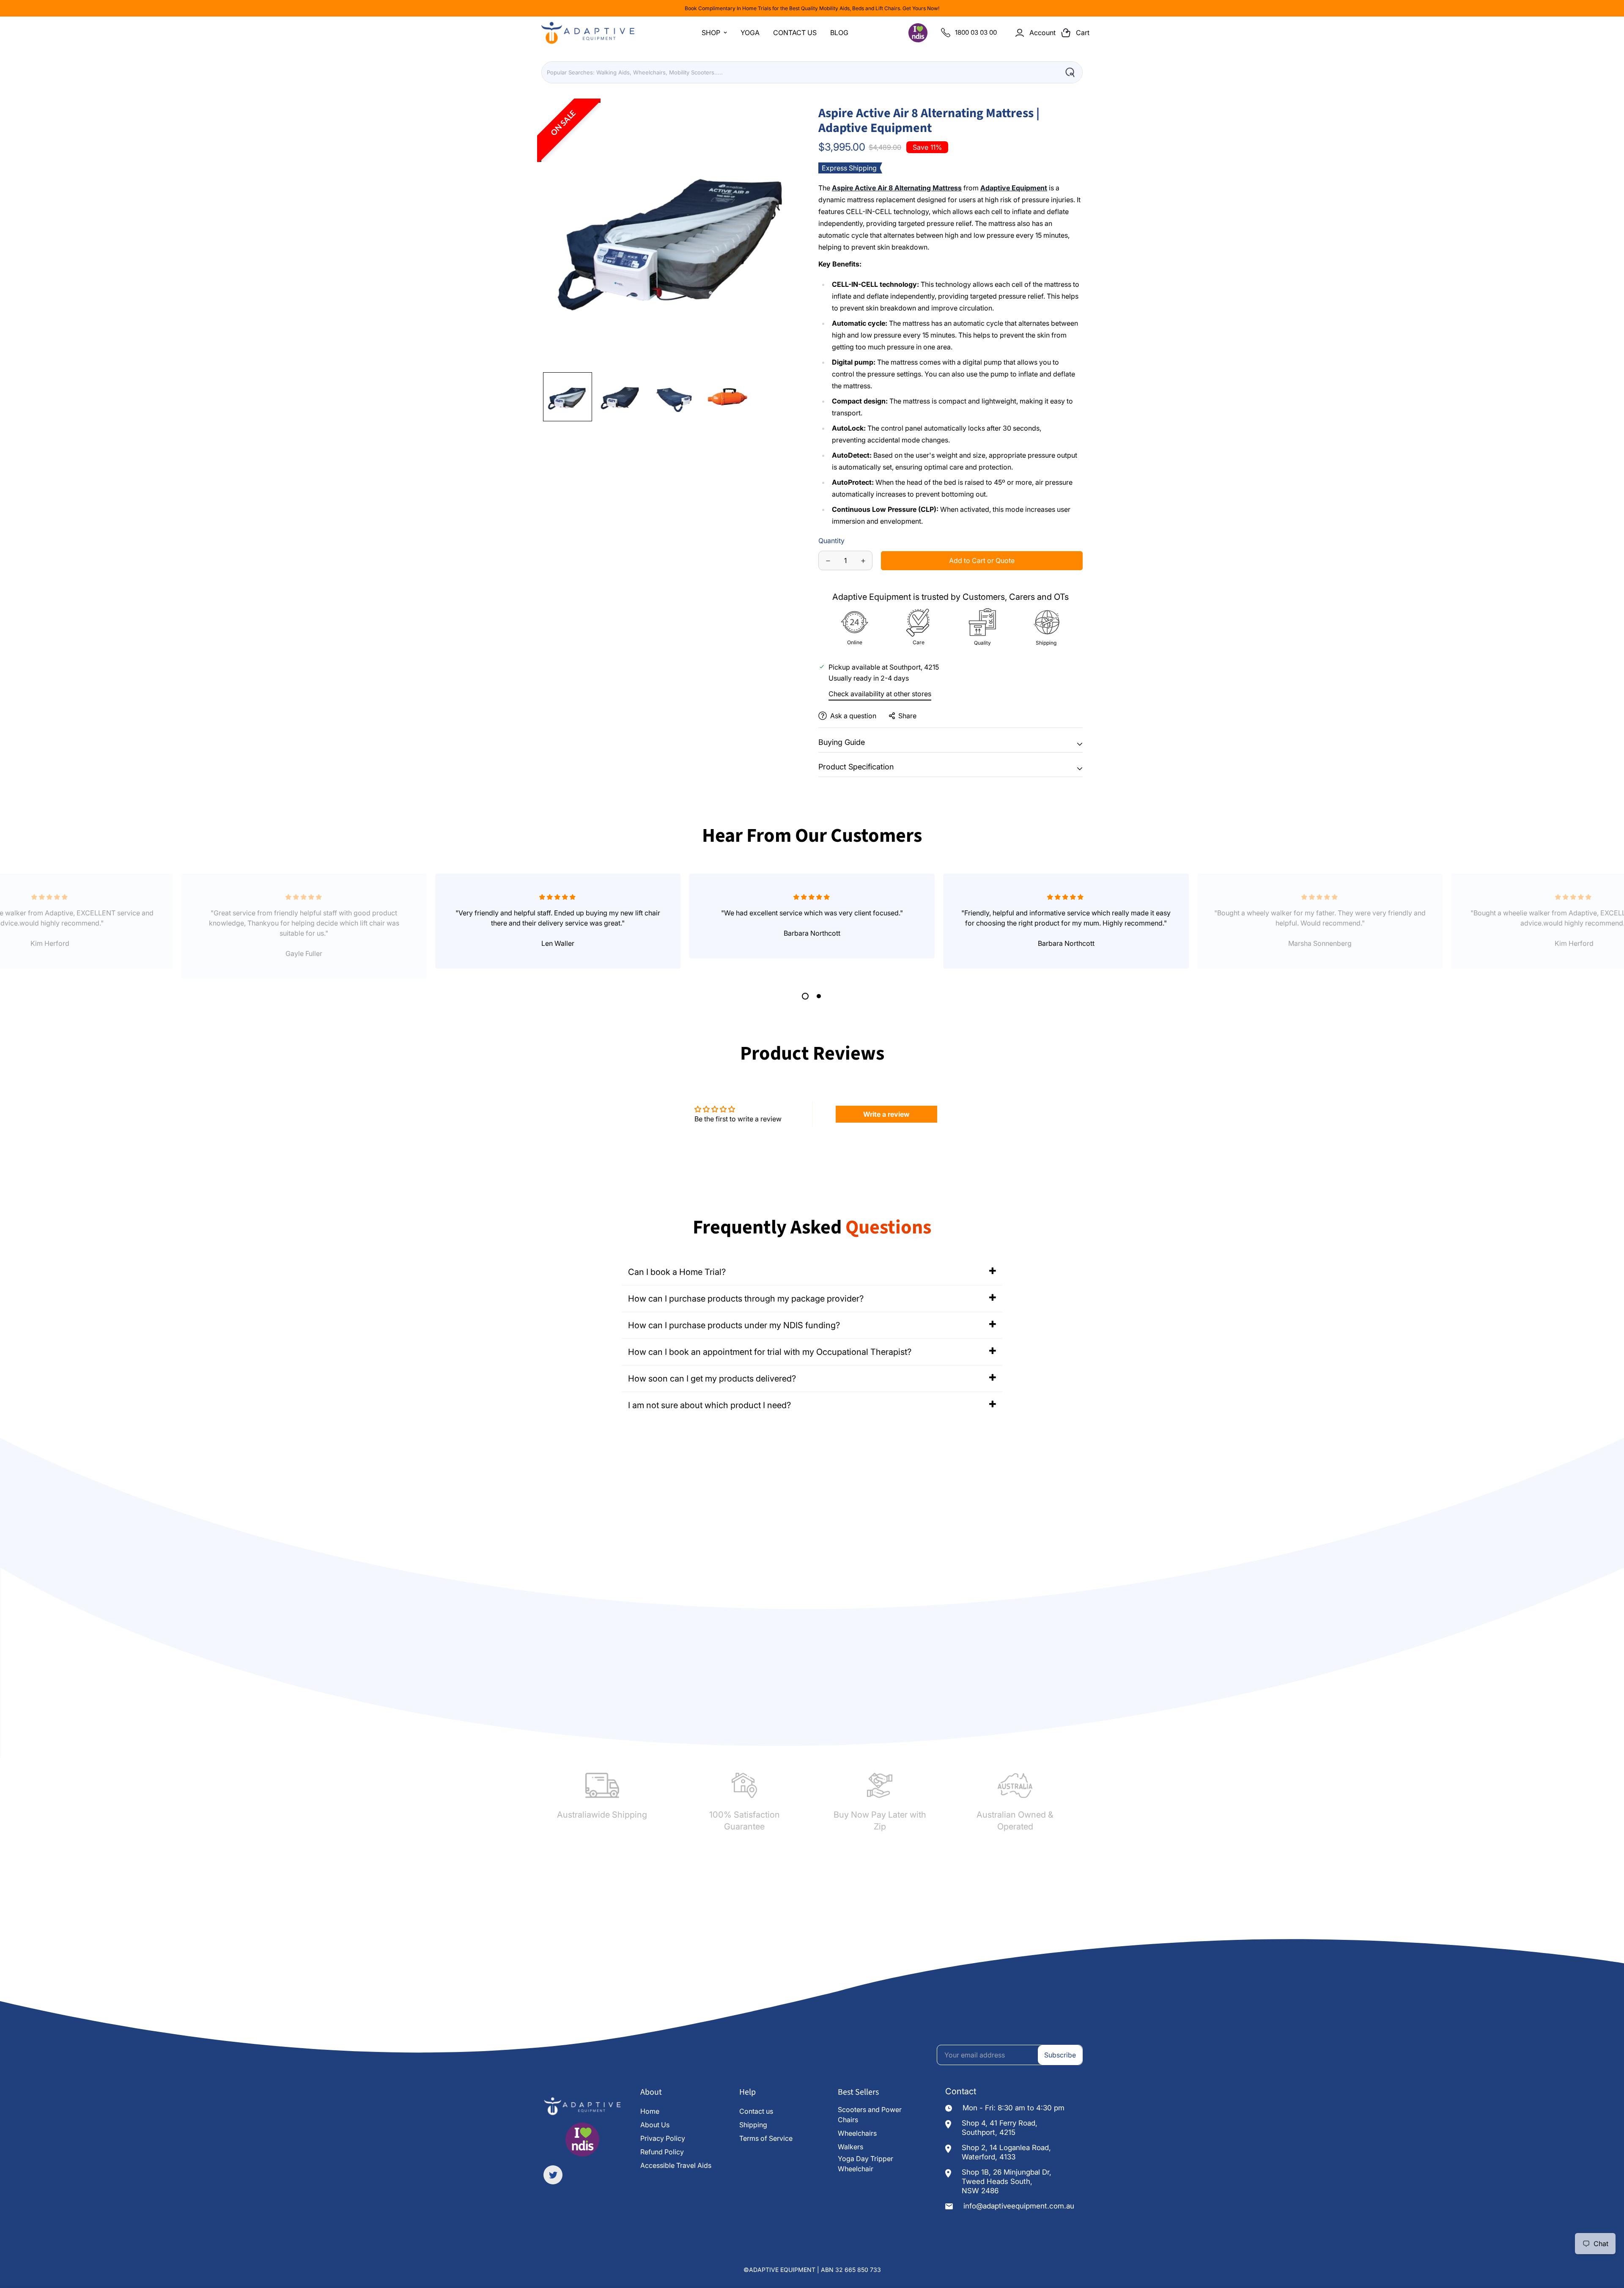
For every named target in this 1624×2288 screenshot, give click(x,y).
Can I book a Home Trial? (677, 1272)
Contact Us (795, 33)
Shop (711, 33)
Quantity (831, 541)
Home (650, 2111)
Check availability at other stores (880, 694)
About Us (655, 2125)
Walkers (850, 2147)
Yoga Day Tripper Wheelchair (865, 2164)
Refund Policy (662, 2152)
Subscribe (1060, 2055)
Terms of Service (766, 2138)
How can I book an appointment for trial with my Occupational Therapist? (770, 1352)
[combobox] (812, 72)
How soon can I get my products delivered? (712, 1379)
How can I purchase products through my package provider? (746, 1299)
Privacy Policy (663, 2138)
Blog (839, 33)
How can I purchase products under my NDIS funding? (734, 1325)
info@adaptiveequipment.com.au (1019, 2206)
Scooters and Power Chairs (870, 2115)
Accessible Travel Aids (676, 2165)
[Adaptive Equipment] (588, 33)
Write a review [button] (886, 1114)
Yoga (750, 33)
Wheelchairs (857, 2133)
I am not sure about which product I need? (709, 1405)
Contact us (756, 2111)
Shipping (753, 2125)
